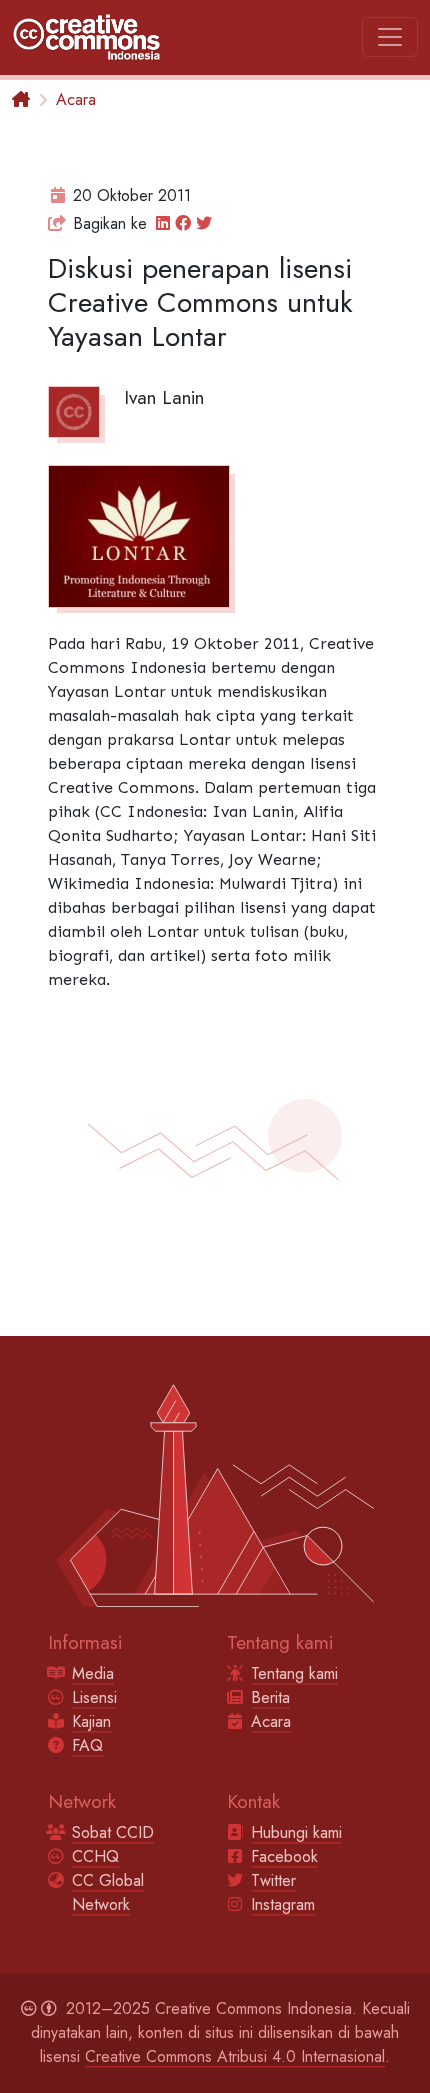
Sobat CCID (113, 1832)
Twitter (273, 1880)
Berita (270, 1697)
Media (93, 1673)
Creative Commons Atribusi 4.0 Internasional (235, 2056)
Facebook (284, 1856)
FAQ (87, 1745)
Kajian (91, 1721)
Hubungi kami (296, 1832)
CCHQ (95, 1856)
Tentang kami (294, 1673)
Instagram (283, 1904)
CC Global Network (108, 1892)
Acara (76, 99)
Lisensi (94, 1697)
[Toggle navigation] (390, 37)
